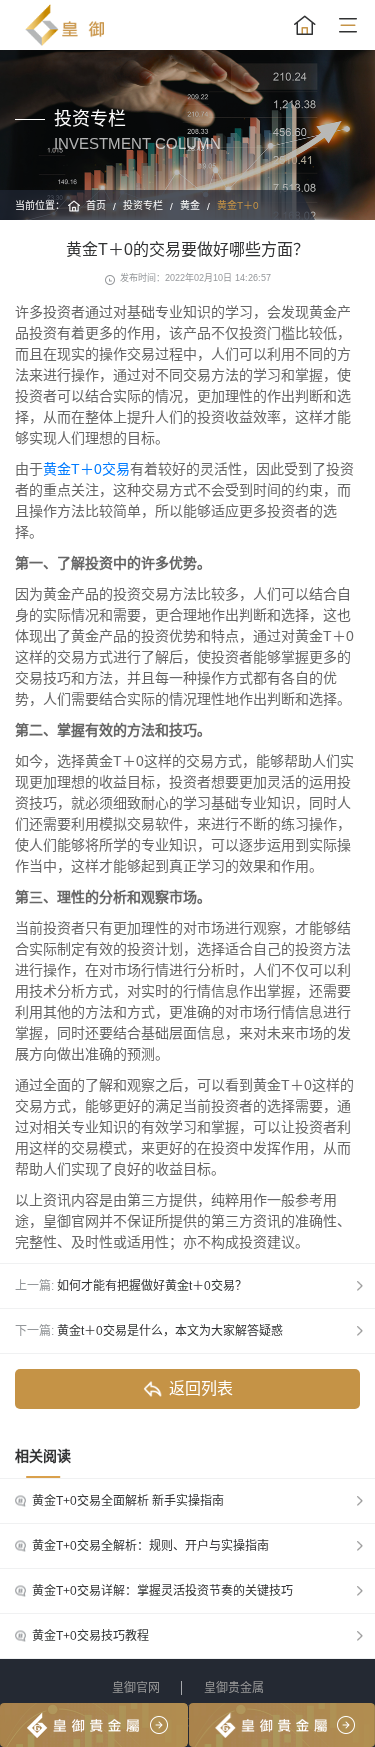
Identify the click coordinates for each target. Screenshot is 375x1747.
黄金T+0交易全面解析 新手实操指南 (128, 1501)
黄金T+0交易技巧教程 (90, 1636)
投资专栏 (143, 205)
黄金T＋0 (238, 205)
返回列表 (201, 1388)
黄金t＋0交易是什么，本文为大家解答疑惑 (170, 1331)
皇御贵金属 (234, 1688)
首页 (96, 205)
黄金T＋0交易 (86, 469)
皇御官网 (136, 1688)
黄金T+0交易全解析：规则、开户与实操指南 (150, 1546)
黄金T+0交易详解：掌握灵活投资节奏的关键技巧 (162, 1591)
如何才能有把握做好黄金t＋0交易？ (152, 1286)
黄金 (190, 205)
